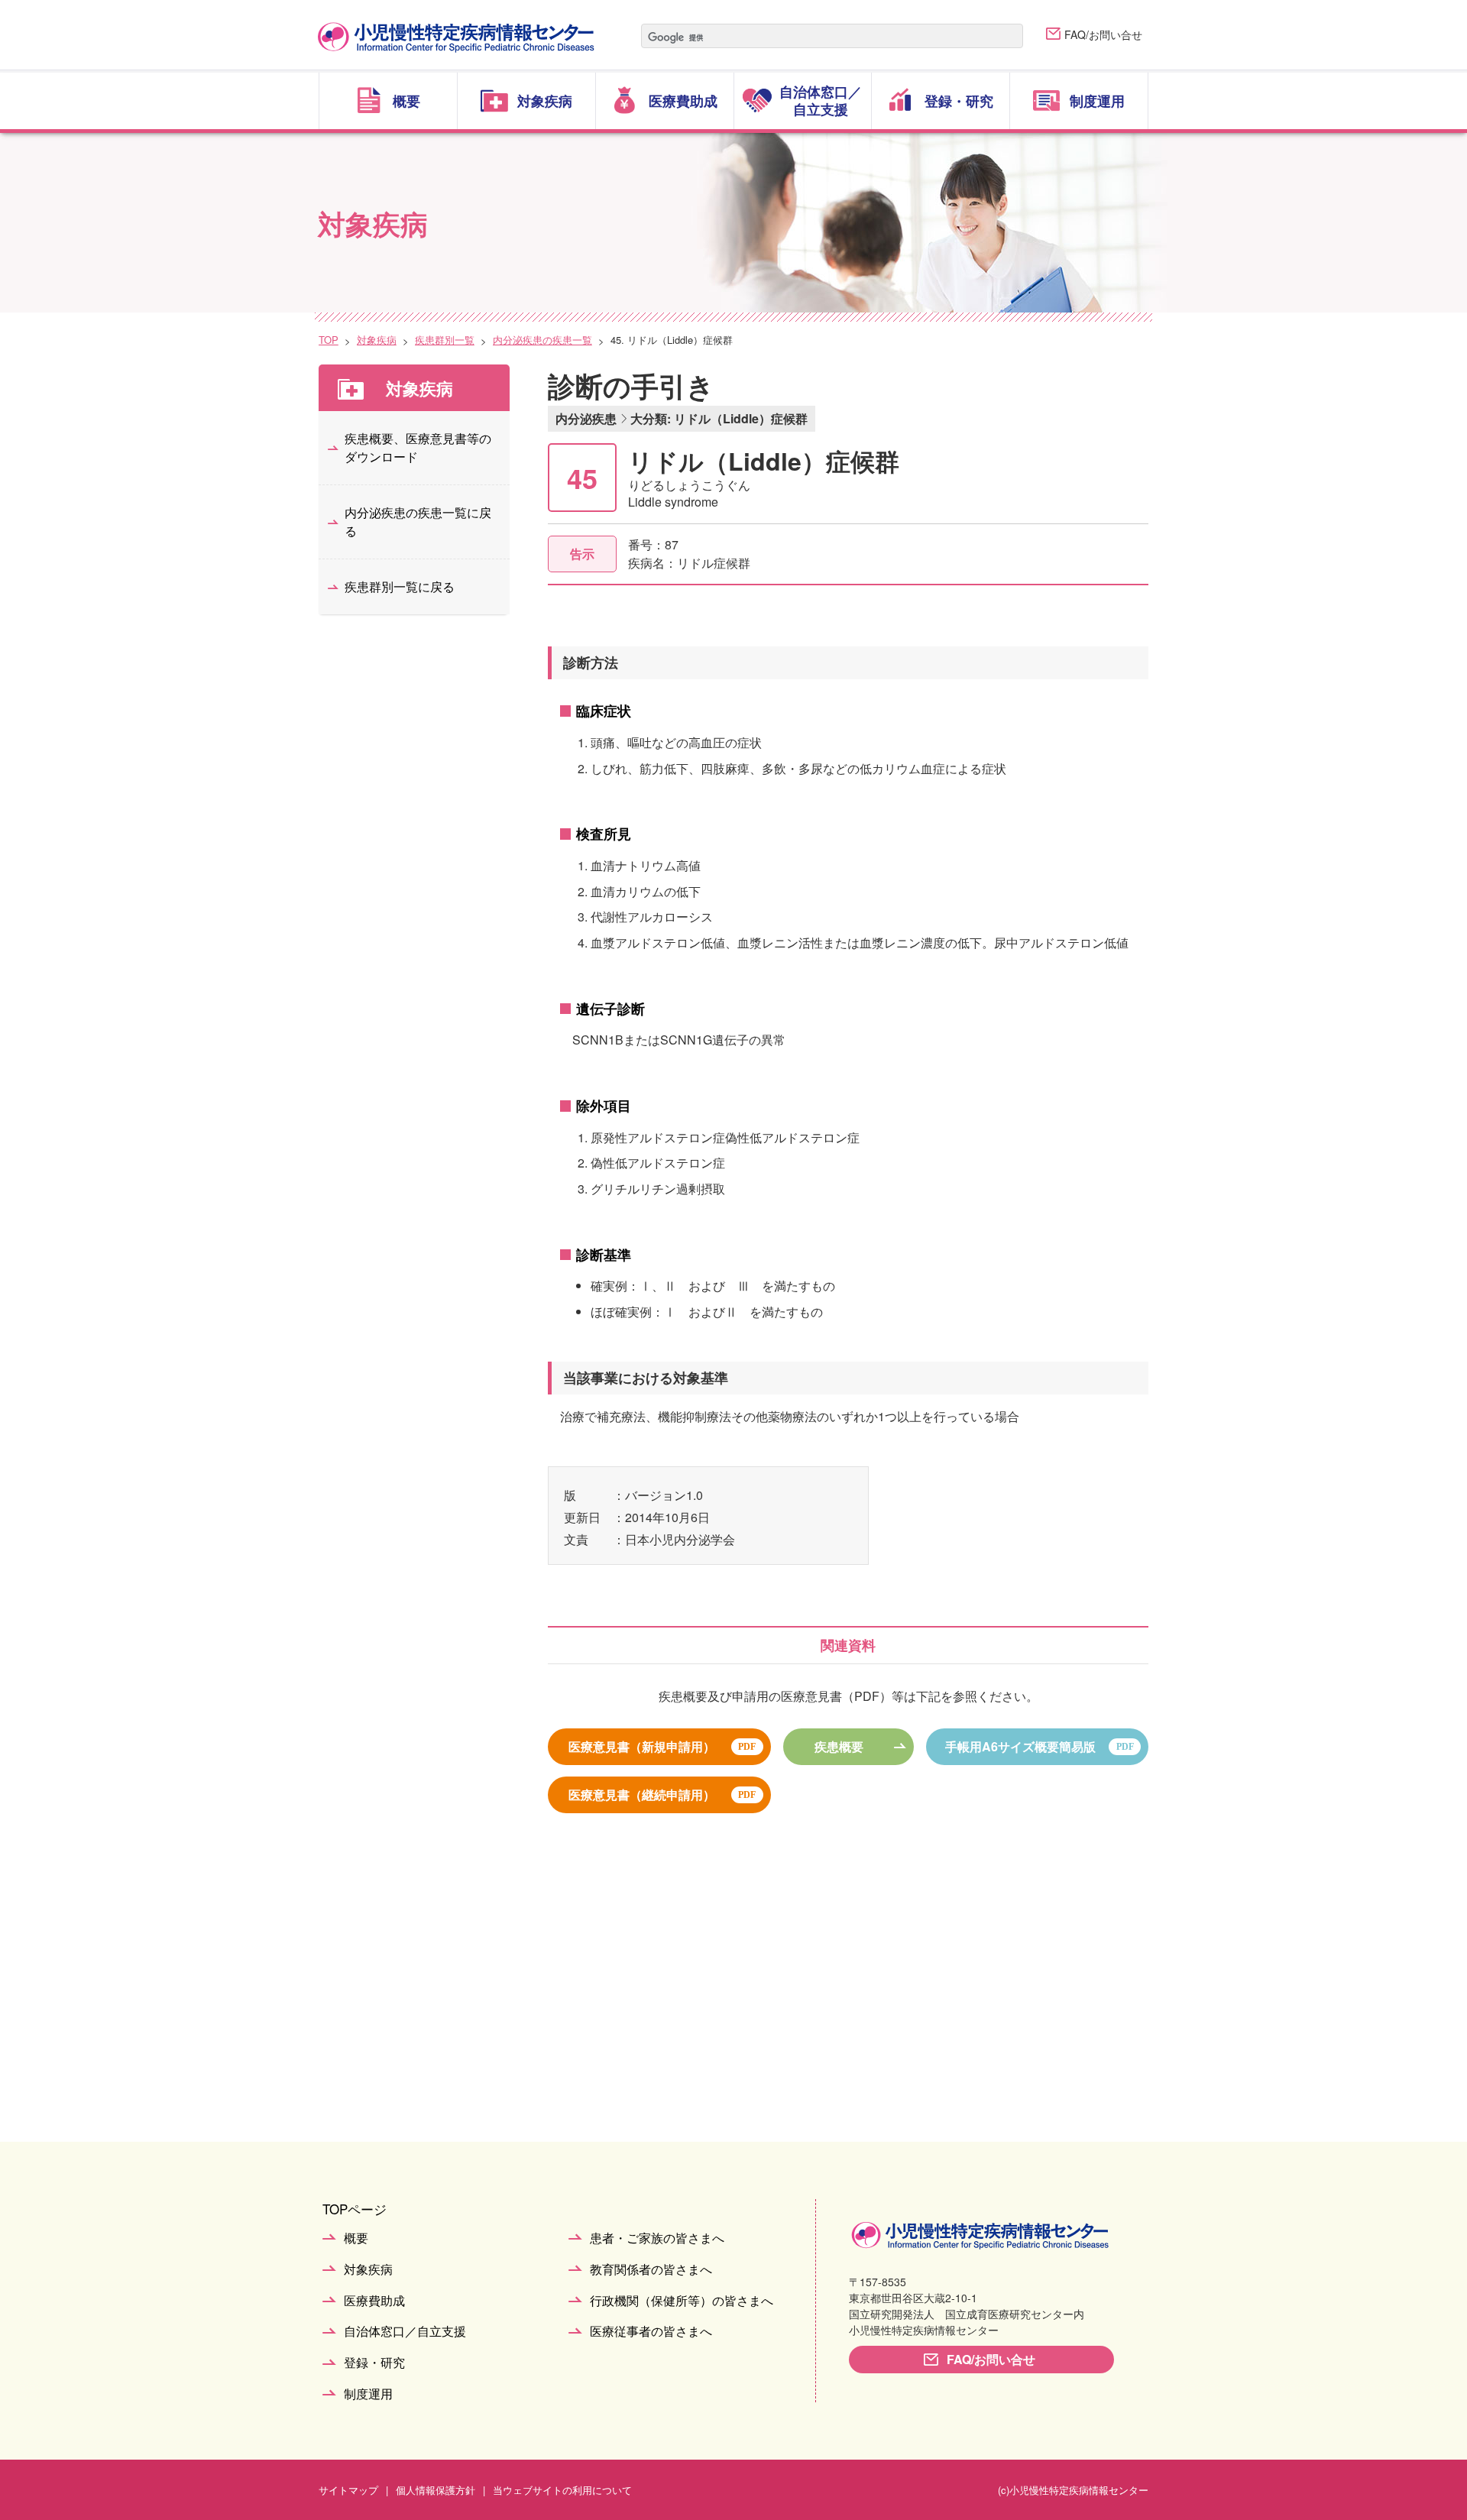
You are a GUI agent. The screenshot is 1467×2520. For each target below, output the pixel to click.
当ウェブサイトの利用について (562, 2490)
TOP (329, 340)
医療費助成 (374, 2301)
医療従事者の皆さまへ (651, 2332)
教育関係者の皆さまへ (651, 2270)
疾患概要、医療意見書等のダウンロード (418, 447)
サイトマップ (348, 2490)
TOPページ (355, 2209)
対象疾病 (377, 340)
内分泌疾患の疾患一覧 (542, 340)
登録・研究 (374, 2363)
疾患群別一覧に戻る (400, 586)
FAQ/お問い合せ (1103, 34)
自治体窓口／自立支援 (405, 2332)
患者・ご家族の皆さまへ (657, 2238)
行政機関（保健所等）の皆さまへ (682, 2301)
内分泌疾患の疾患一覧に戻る (418, 521)
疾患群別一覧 (445, 340)
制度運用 (368, 2394)
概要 (356, 2238)
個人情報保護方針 (436, 2490)
